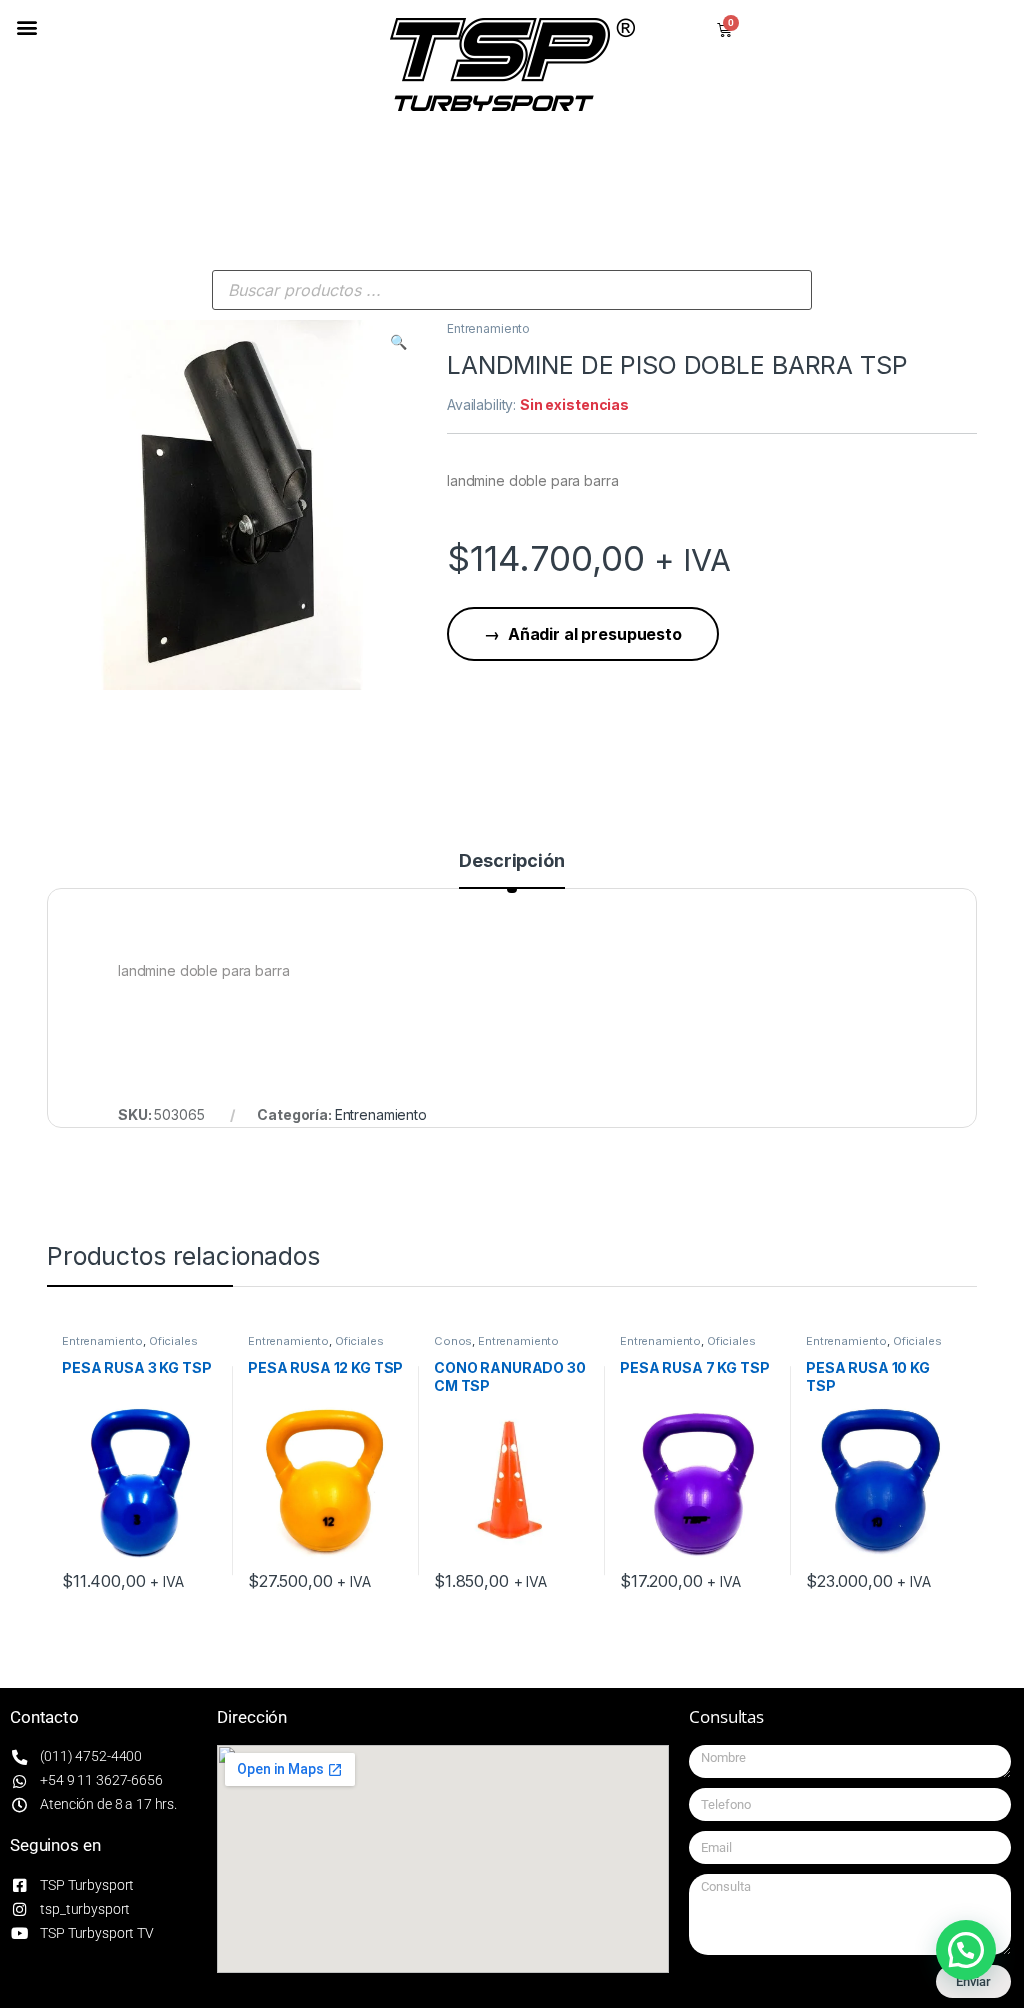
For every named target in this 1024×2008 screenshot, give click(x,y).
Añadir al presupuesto (595, 634)
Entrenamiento (488, 328)
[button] (26, 26)
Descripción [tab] (511, 861)
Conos (453, 1341)
